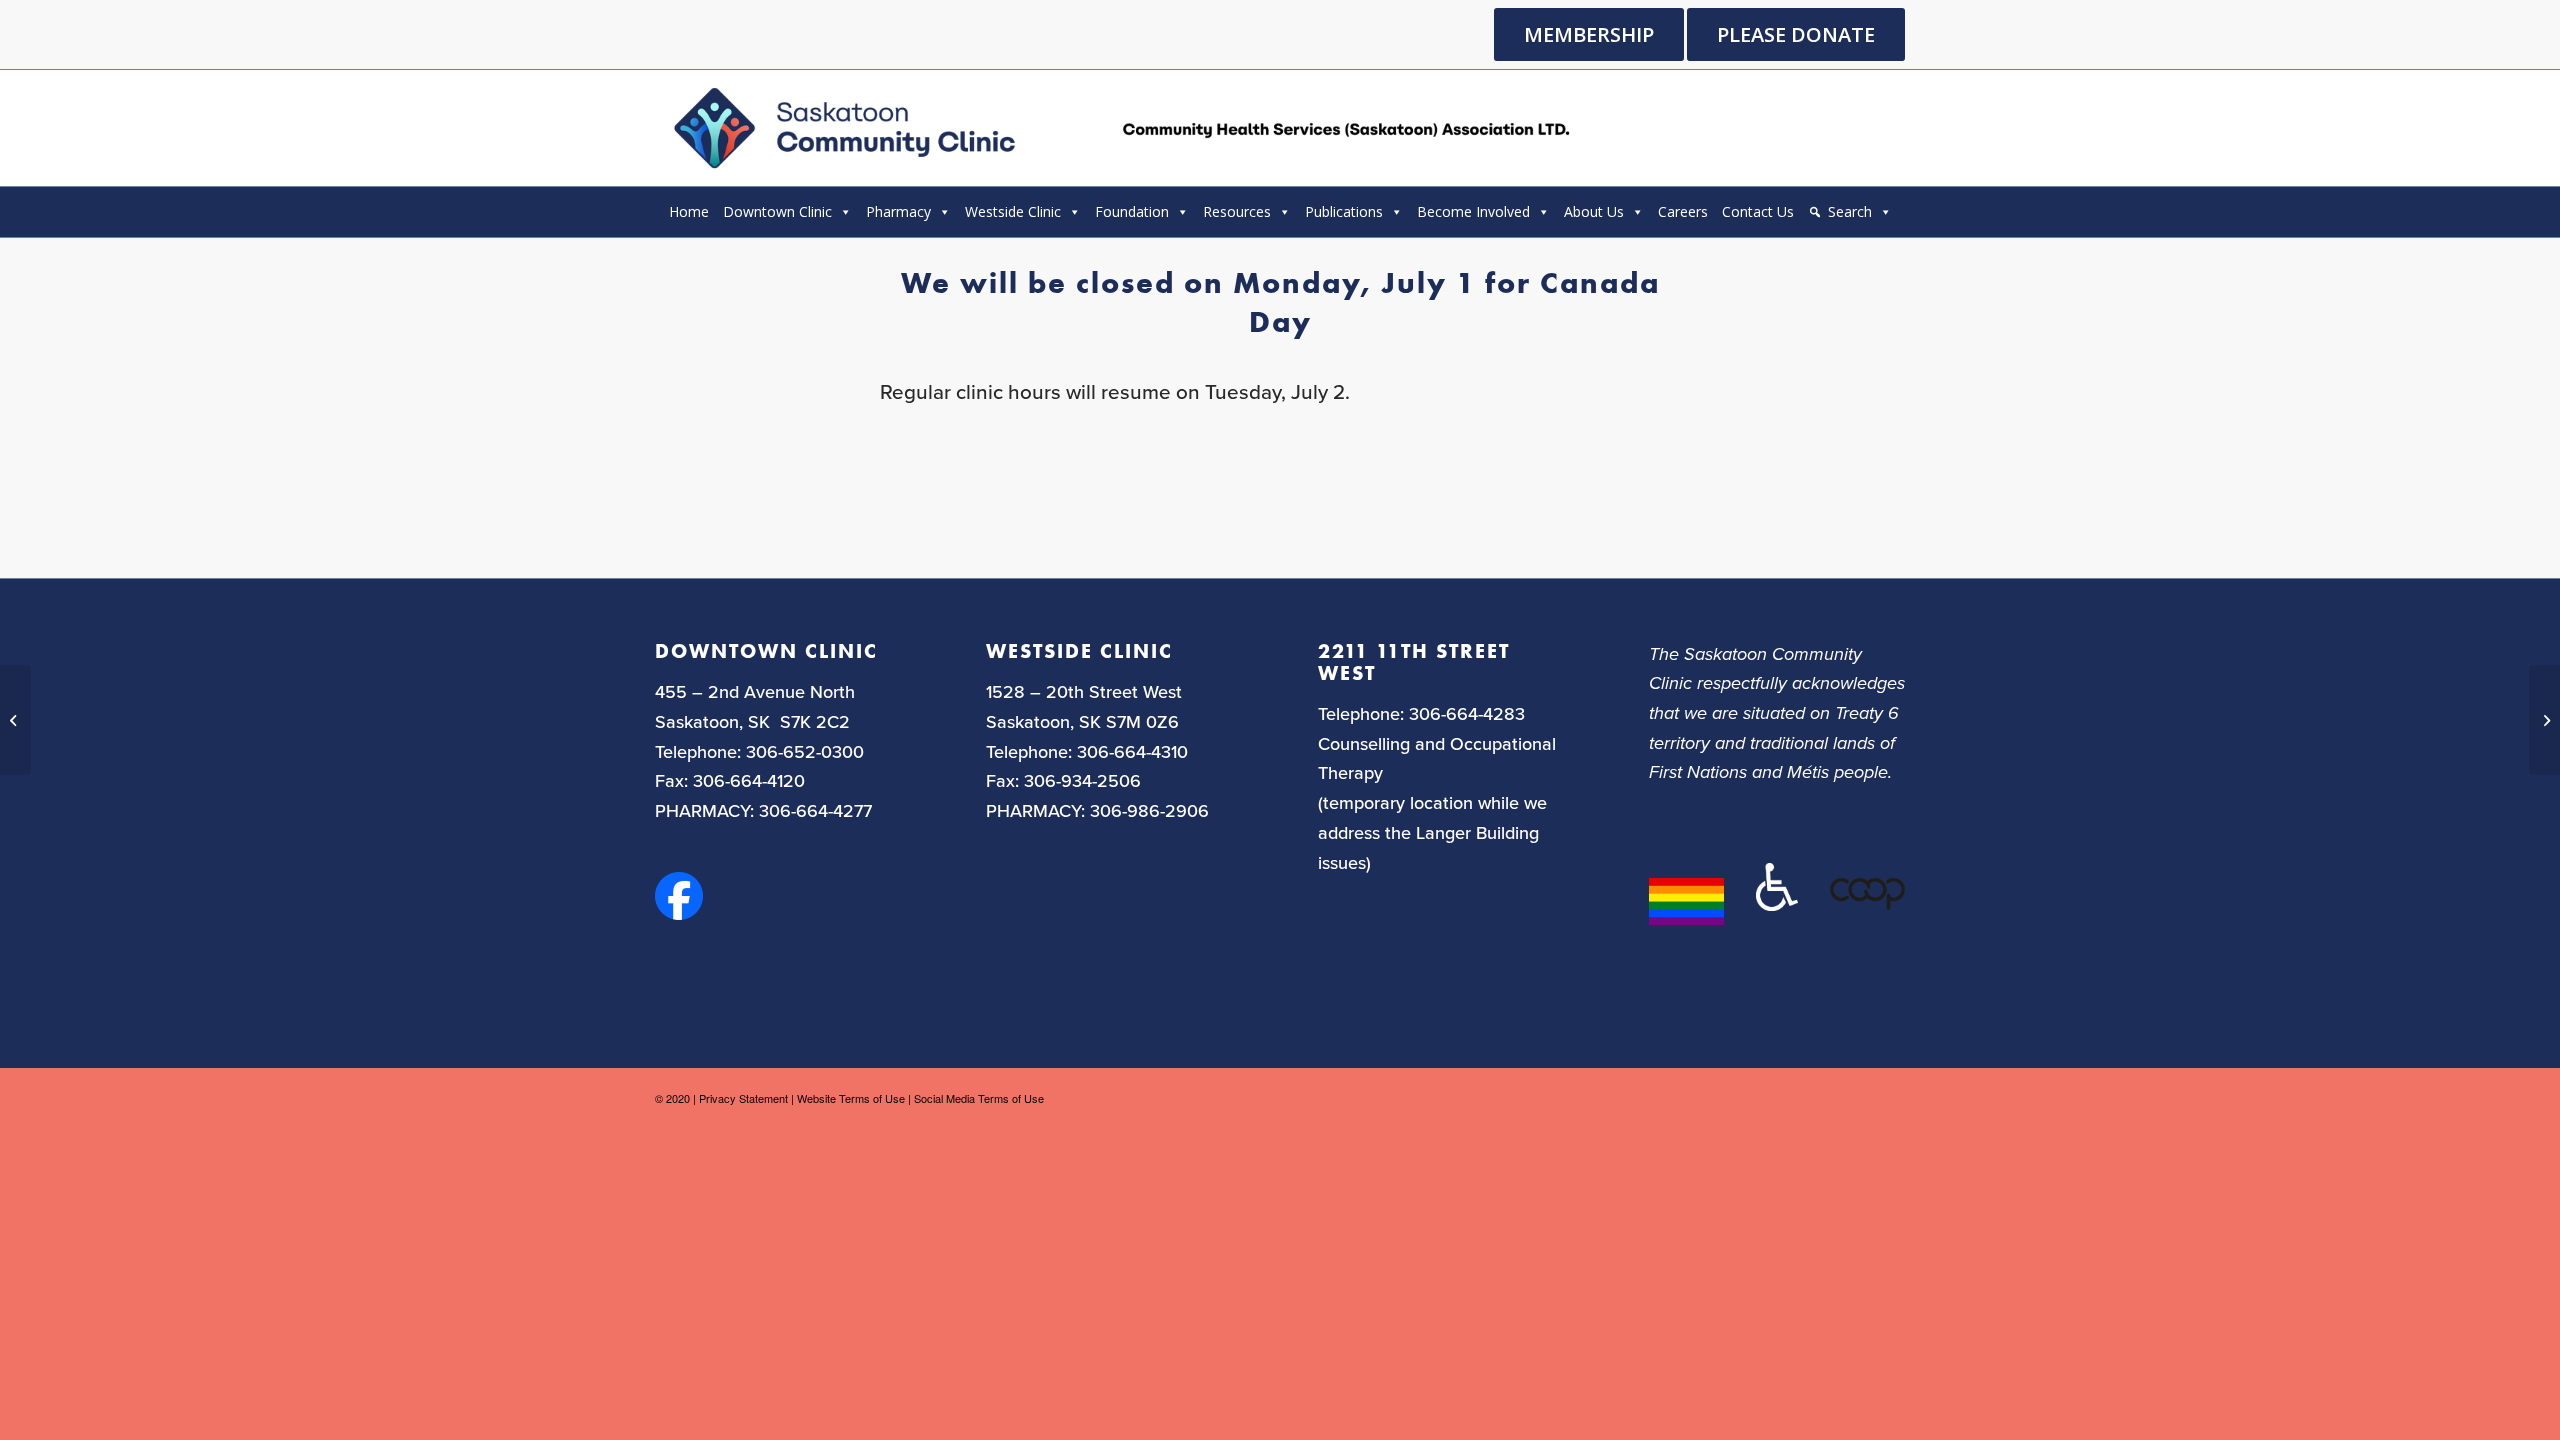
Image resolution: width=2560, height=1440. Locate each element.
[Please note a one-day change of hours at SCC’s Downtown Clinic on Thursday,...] (15, 720)
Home (689, 211)
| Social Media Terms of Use (976, 1098)
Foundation (1132, 211)
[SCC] (1118, 128)
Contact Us (1758, 211)
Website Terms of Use (851, 1098)
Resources (1237, 211)
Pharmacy (898, 211)
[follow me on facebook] (679, 913)
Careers (1683, 211)
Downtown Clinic (777, 211)
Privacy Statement (743, 1098)
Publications (1344, 211)
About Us (1594, 211)
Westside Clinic (1013, 211)
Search (1850, 211)
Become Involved (1473, 211)
